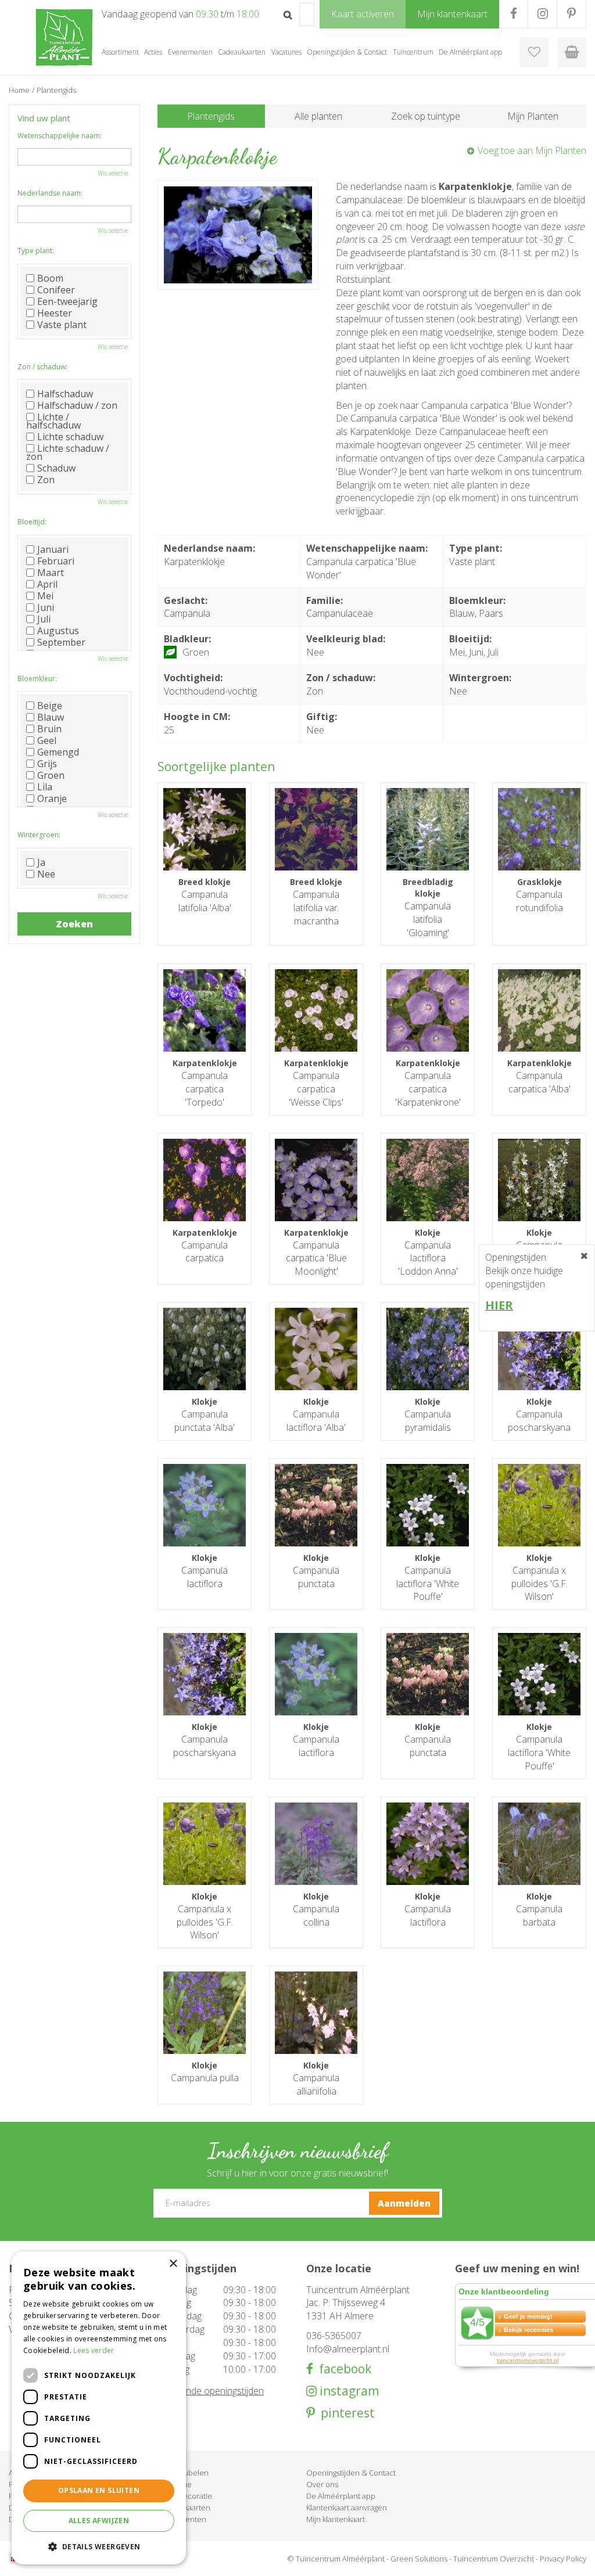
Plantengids (211, 116)
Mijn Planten (533, 116)
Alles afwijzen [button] (99, 2521)
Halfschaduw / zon (77, 405)
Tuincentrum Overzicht (494, 2559)
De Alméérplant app (341, 2496)
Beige (50, 706)
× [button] (173, 2264)
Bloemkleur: (37, 679)
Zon (46, 480)
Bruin (49, 729)
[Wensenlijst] (534, 52)
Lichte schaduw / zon (68, 452)
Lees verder (94, 2350)
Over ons (322, 2484)
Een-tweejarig (67, 301)
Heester (55, 313)
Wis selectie (113, 173)
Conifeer (56, 290)
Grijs (47, 764)
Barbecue (175, 2484)
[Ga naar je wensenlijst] (534, 52)
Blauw (51, 717)
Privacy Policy (563, 2559)
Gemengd (58, 752)
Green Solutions (419, 2559)
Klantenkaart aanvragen (347, 2507)
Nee (46, 874)
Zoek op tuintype (426, 116)
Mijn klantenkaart (336, 2519)
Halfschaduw (65, 394)
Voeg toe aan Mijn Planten (532, 150)
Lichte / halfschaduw (53, 421)
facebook (342, 2369)
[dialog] (99, 2408)
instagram (348, 2391)
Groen (51, 775)
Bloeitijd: (32, 522)
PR (571, 14)
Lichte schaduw (70, 437)
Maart (51, 573)
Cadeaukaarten (184, 2507)
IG (542, 14)
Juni (46, 607)
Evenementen (182, 2519)
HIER (499, 1305)
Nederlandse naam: (50, 193)
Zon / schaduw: (42, 367)
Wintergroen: (39, 835)
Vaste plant (62, 325)
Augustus (58, 631)
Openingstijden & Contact (351, 2473)
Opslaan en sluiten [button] (99, 2490)
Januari (53, 549)
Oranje (52, 798)
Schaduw (56, 468)
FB (513, 14)
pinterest (345, 2413)
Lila (45, 787)
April (47, 584)
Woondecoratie (185, 2496)
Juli (44, 619)
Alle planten (318, 116)
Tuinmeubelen (183, 2473)
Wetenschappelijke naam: (60, 136)
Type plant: (36, 251)
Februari (56, 561)
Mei (45, 596)
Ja (41, 862)
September (61, 642)
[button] (99, 2546)
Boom (50, 278)
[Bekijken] (572, 52)
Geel (47, 740)
